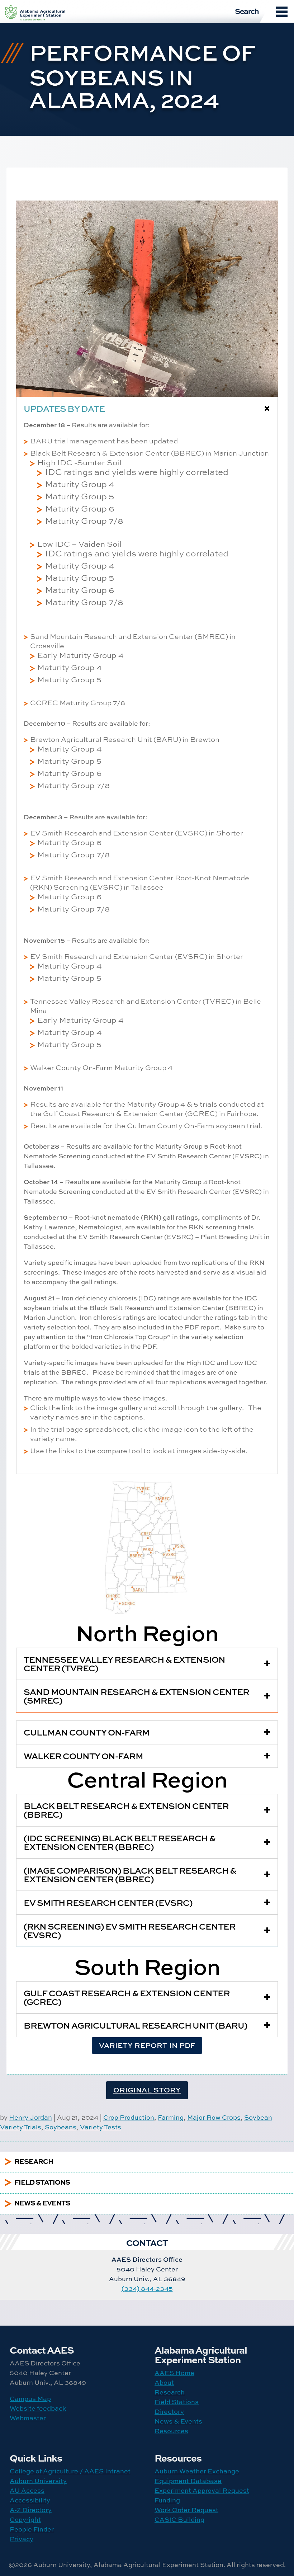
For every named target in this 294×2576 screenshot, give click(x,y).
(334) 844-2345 (147, 2288)
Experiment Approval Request (202, 2490)
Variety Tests (101, 2127)
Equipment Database (188, 2481)
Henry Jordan (30, 2117)
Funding (167, 2500)
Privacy (22, 2539)
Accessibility (30, 2500)
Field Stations (177, 2402)
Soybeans (61, 2127)
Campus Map (30, 2399)
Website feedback (38, 2408)
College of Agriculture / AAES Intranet (70, 2471)
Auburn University (38, 2481)
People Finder (32, 2529)
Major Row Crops (214, 2117)
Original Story (147, 2090)
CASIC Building (179, 2520)
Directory (169, 2412)
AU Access (27, 2490)
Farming (171, 2117)
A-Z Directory (31, 2510)
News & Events (178, 2421)
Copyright (25, 2520)
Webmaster (28, 2418)
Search (247, 11)
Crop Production (129, 2117)
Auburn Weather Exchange (197, 2471)
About (164, 2382)
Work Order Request (186, 2510)
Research (170, 2392)
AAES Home (174, 2373)
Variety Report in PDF (147, 2045)
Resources (171, 2431)
